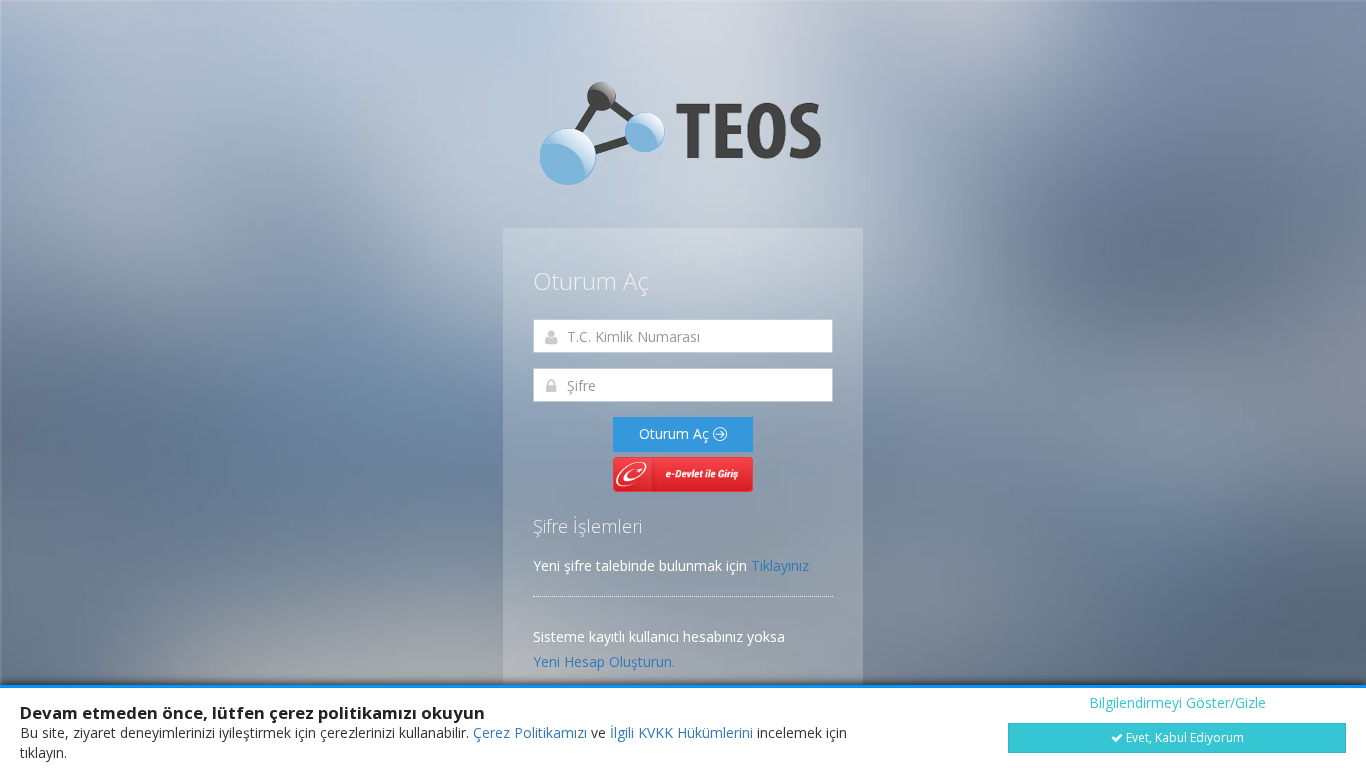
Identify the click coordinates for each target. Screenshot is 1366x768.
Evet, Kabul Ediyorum (1183, 737)
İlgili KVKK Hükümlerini (681, 732)
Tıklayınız (780, 565)
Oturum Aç (676, 433)
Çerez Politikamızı (530, 732)
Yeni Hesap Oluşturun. (604, 661)
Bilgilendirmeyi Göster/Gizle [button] (1177, 702)
